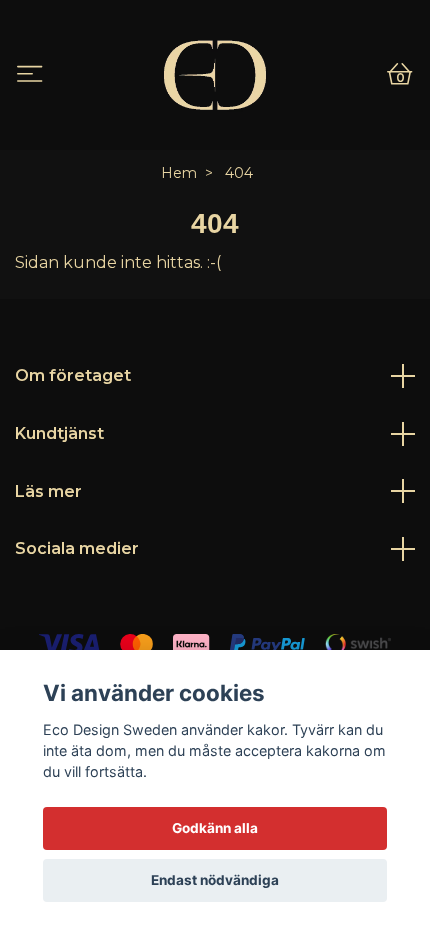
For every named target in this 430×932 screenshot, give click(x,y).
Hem (179, 173)
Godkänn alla (215, 828)
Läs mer (48, 491)
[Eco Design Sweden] (214, 75)
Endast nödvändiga (215, 880)
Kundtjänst (59, 433)
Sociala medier (77, 548)
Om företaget (73, 375)
